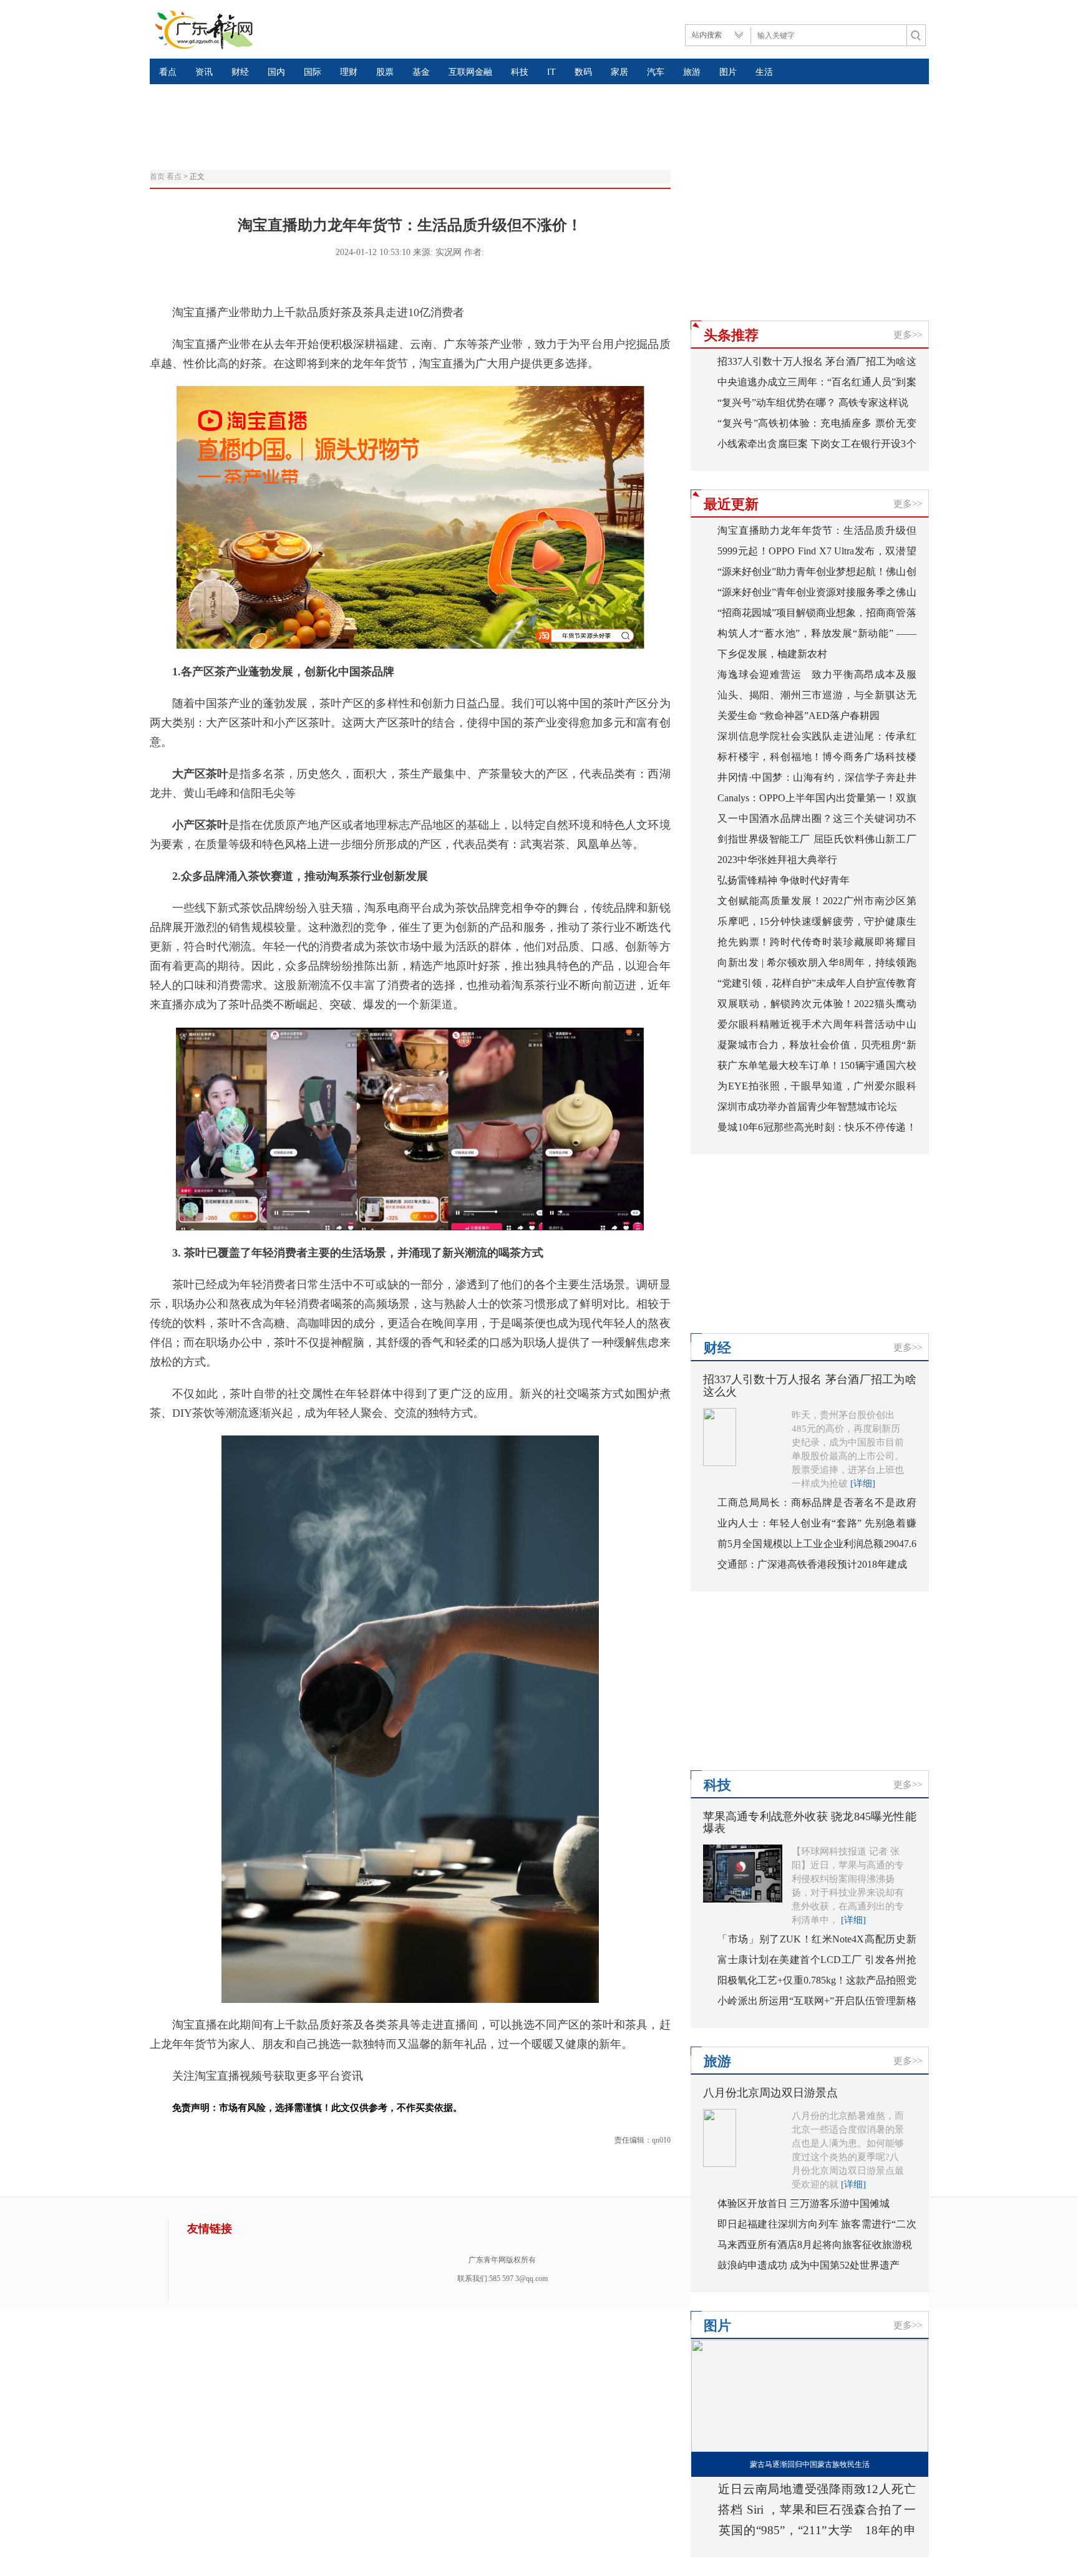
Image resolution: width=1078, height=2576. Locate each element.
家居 (619, 72)
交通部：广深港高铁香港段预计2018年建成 (812, 1564)
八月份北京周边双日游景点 (770, 2093)
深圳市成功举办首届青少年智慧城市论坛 (807, 1107)
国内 (276, 72)
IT (551, 72)
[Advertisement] (452, 115)
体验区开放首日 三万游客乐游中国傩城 (804, 2203)
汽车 (656, 72)
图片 (728, 72)
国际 (313, 72)
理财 (349, 72)
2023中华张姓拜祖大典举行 (777, 860)
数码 (583, 72)
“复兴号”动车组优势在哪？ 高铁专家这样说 (813, 403)
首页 (157, 176)
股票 (385, 72)
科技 (520, 72)
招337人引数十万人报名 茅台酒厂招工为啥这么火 (810, 1386)
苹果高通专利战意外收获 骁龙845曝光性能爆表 (810, 1823)
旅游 (692, 72)
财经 (240, 72)
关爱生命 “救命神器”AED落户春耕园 (799, 716)
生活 (764, 72)
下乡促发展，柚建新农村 (772, 654)
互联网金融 (470, 72)
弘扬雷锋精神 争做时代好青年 (784, 880)
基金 (421, 72)
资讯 (204, 72)
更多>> (908, 335)
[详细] (863, 1483)
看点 (168, 72)
